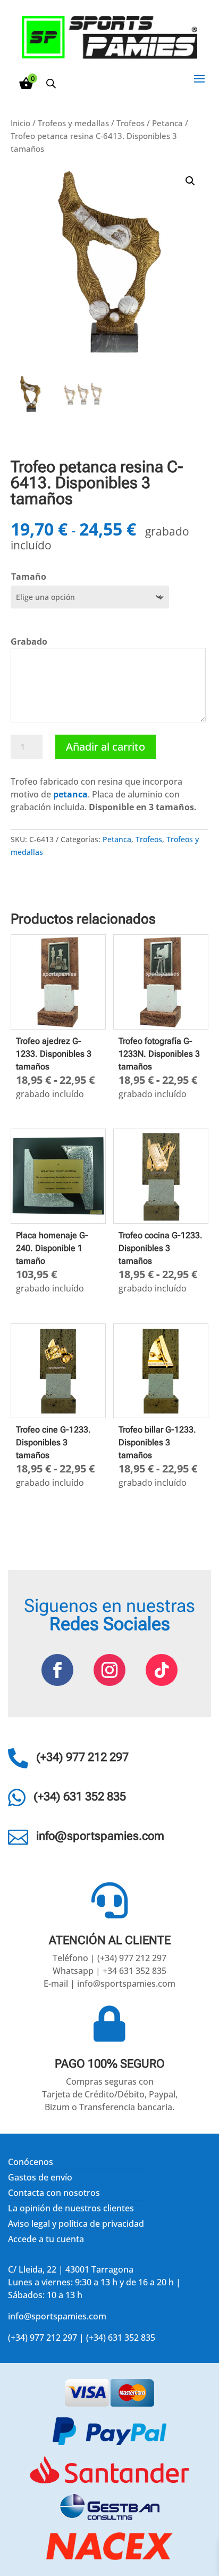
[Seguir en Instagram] (109, 1670)
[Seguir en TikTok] (162, 1670)
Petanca (167, 123)
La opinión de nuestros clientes (71, 2208)
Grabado (29, 641)
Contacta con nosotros (54, 2193)
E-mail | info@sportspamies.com (109, 1984)
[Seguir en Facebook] (57, 1670)
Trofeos (130, 123)
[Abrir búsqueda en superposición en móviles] (51, 83)
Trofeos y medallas (73, 123)
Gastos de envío (40, 2177)
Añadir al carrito (106, 747)
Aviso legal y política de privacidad (76, 2224)
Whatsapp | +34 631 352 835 (109, 1971)
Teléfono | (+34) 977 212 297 (109, 1958)
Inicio (20, 123)
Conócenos (31, 2162)
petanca (70, 794)
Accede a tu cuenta (46, 2239)
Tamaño (29, 577)
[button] (190, 181)
